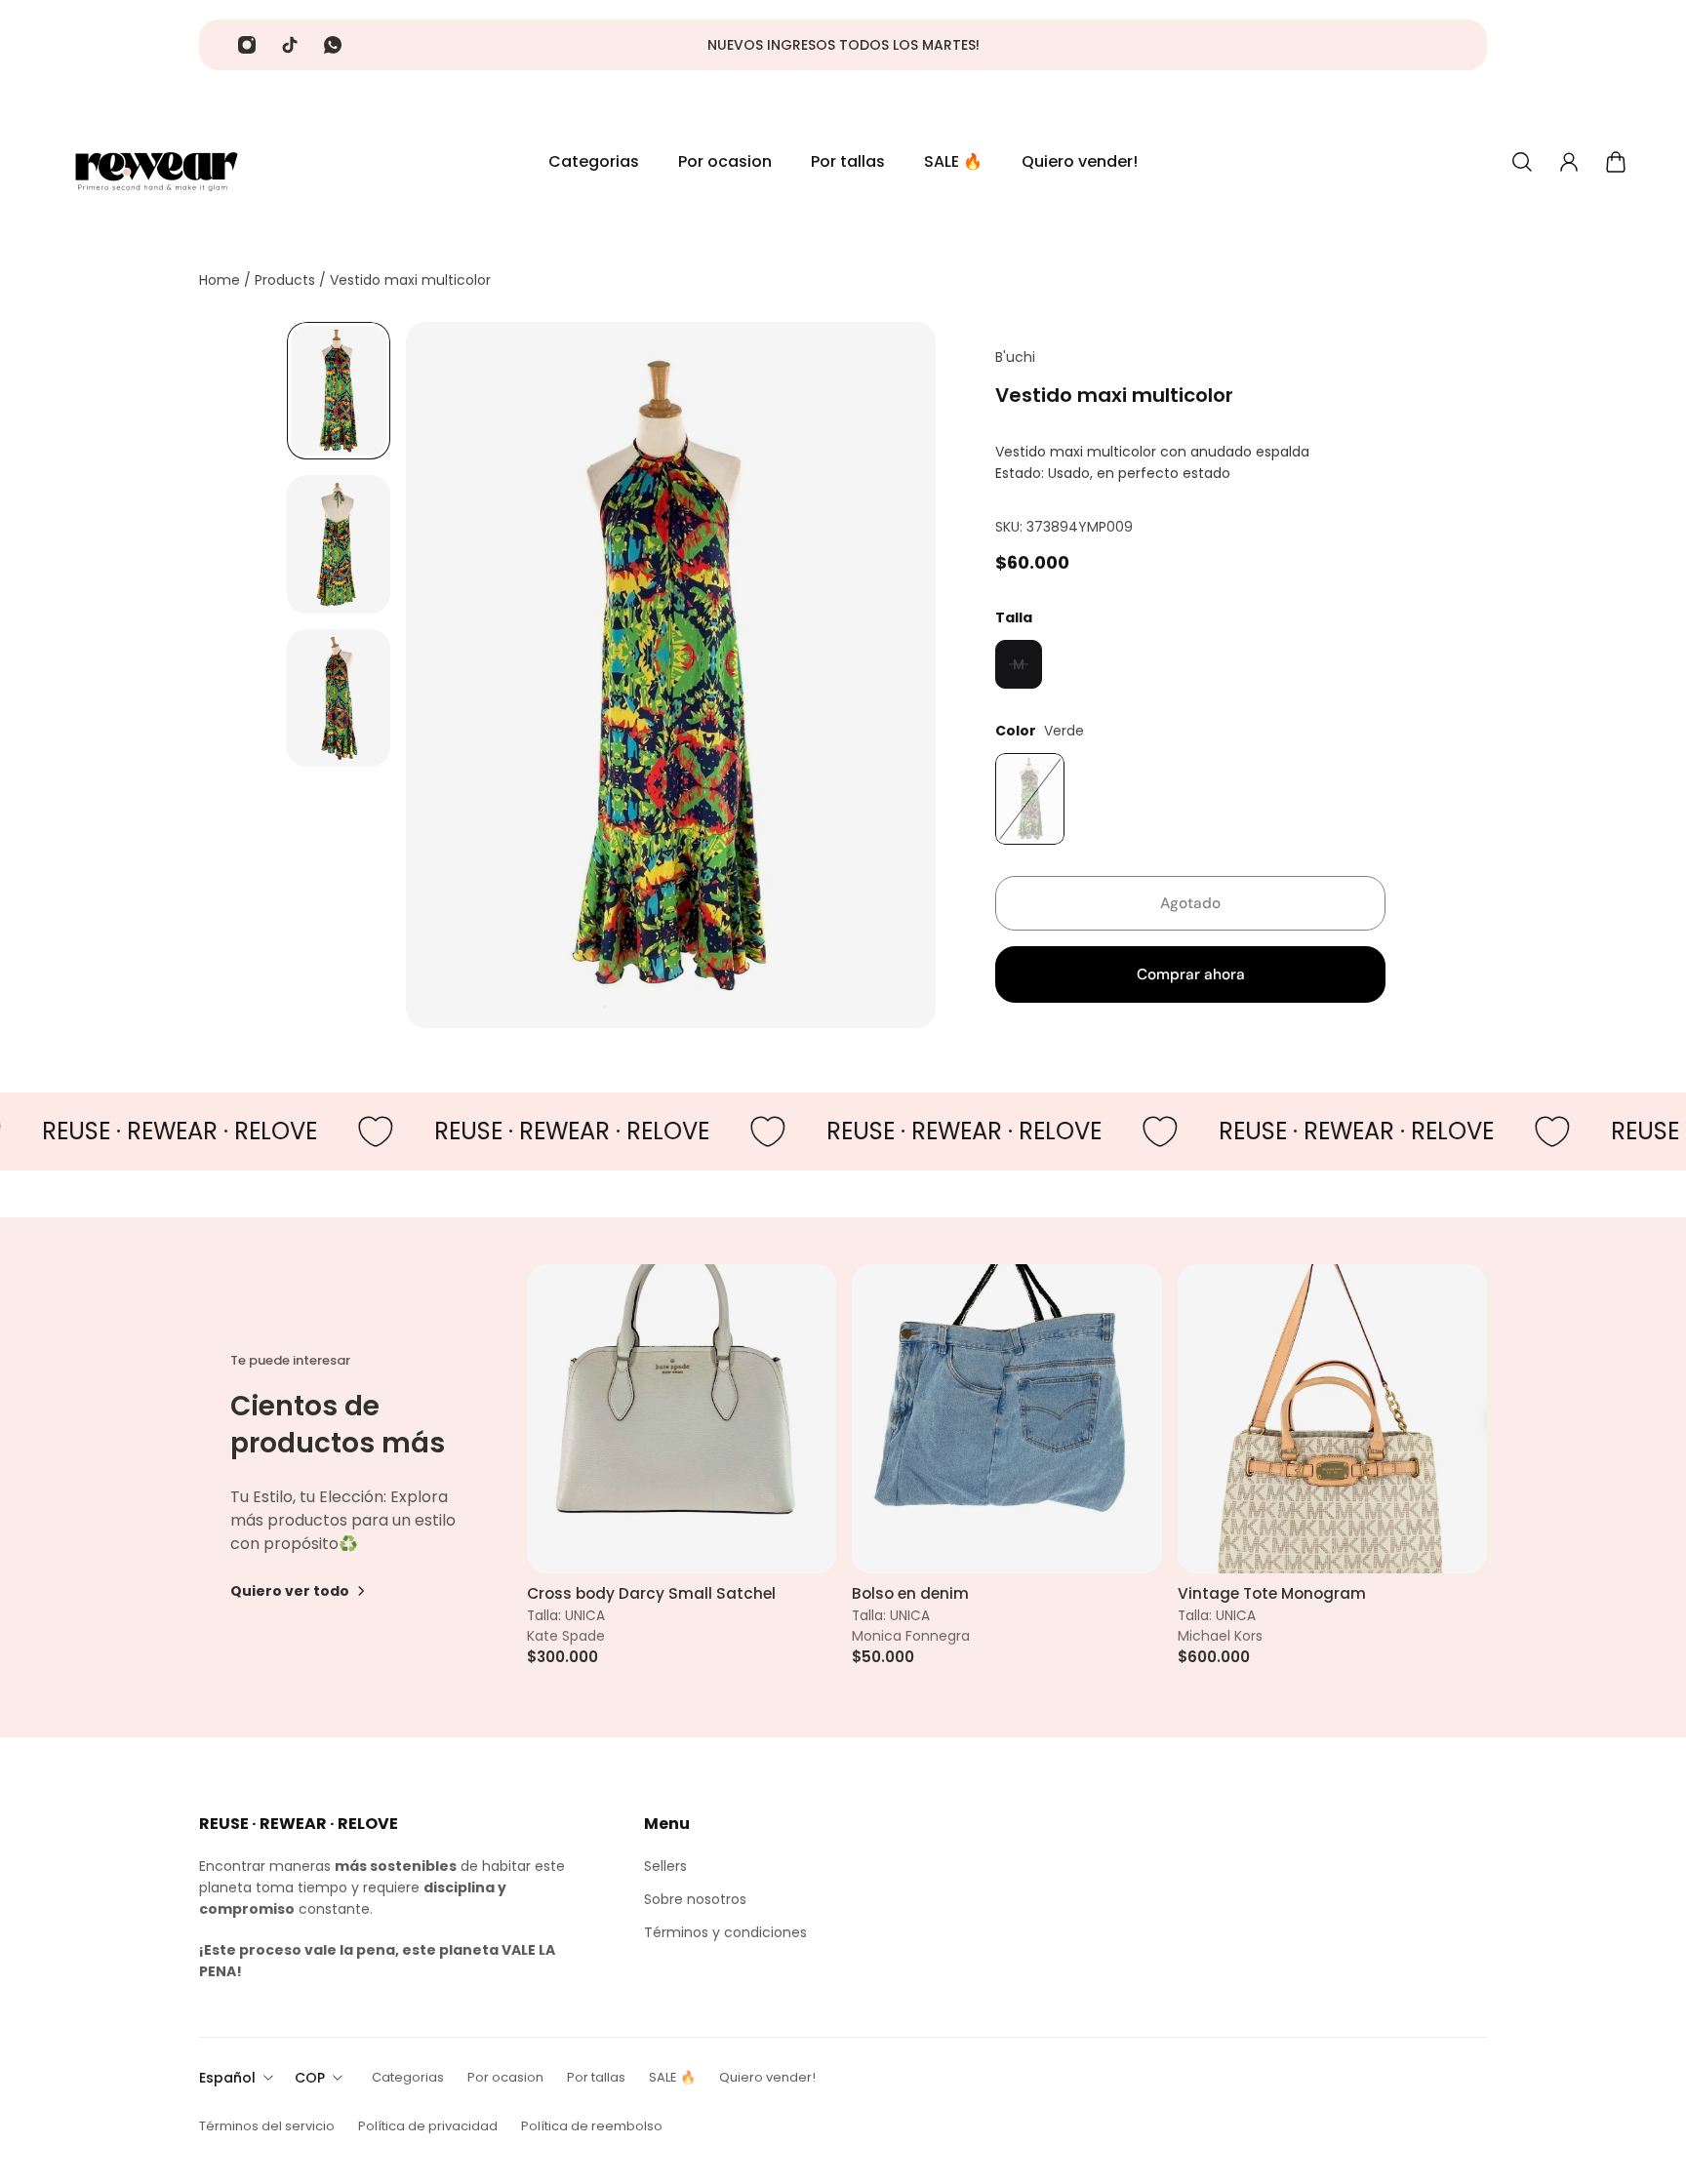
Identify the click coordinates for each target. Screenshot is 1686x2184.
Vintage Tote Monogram (1272, 1594)
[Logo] (156, 162)
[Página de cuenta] (1569, 162)
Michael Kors (1220, 1636)
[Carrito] (1616, 162)
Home (221, 280)
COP (310, 2078)
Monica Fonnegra (911, 1636)
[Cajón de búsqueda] (1522, 162)
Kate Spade (566, 1636)
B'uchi (1015, 357)
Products (287, 280)
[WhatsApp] (333, 45)
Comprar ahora (1191, 974)
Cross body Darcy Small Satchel (651, 1594)
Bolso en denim (910, 1594)
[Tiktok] (290, 45)
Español (227, 2078)
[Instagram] (247, 45)
